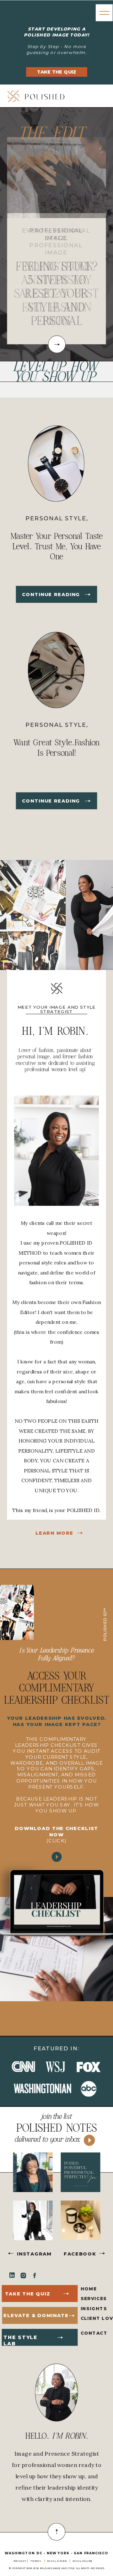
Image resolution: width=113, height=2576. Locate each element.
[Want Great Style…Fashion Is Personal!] (88, 801)
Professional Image (56, 234)
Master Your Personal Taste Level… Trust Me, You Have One (57, 546)
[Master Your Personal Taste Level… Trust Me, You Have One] (88, 594)
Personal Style (56, 518)
